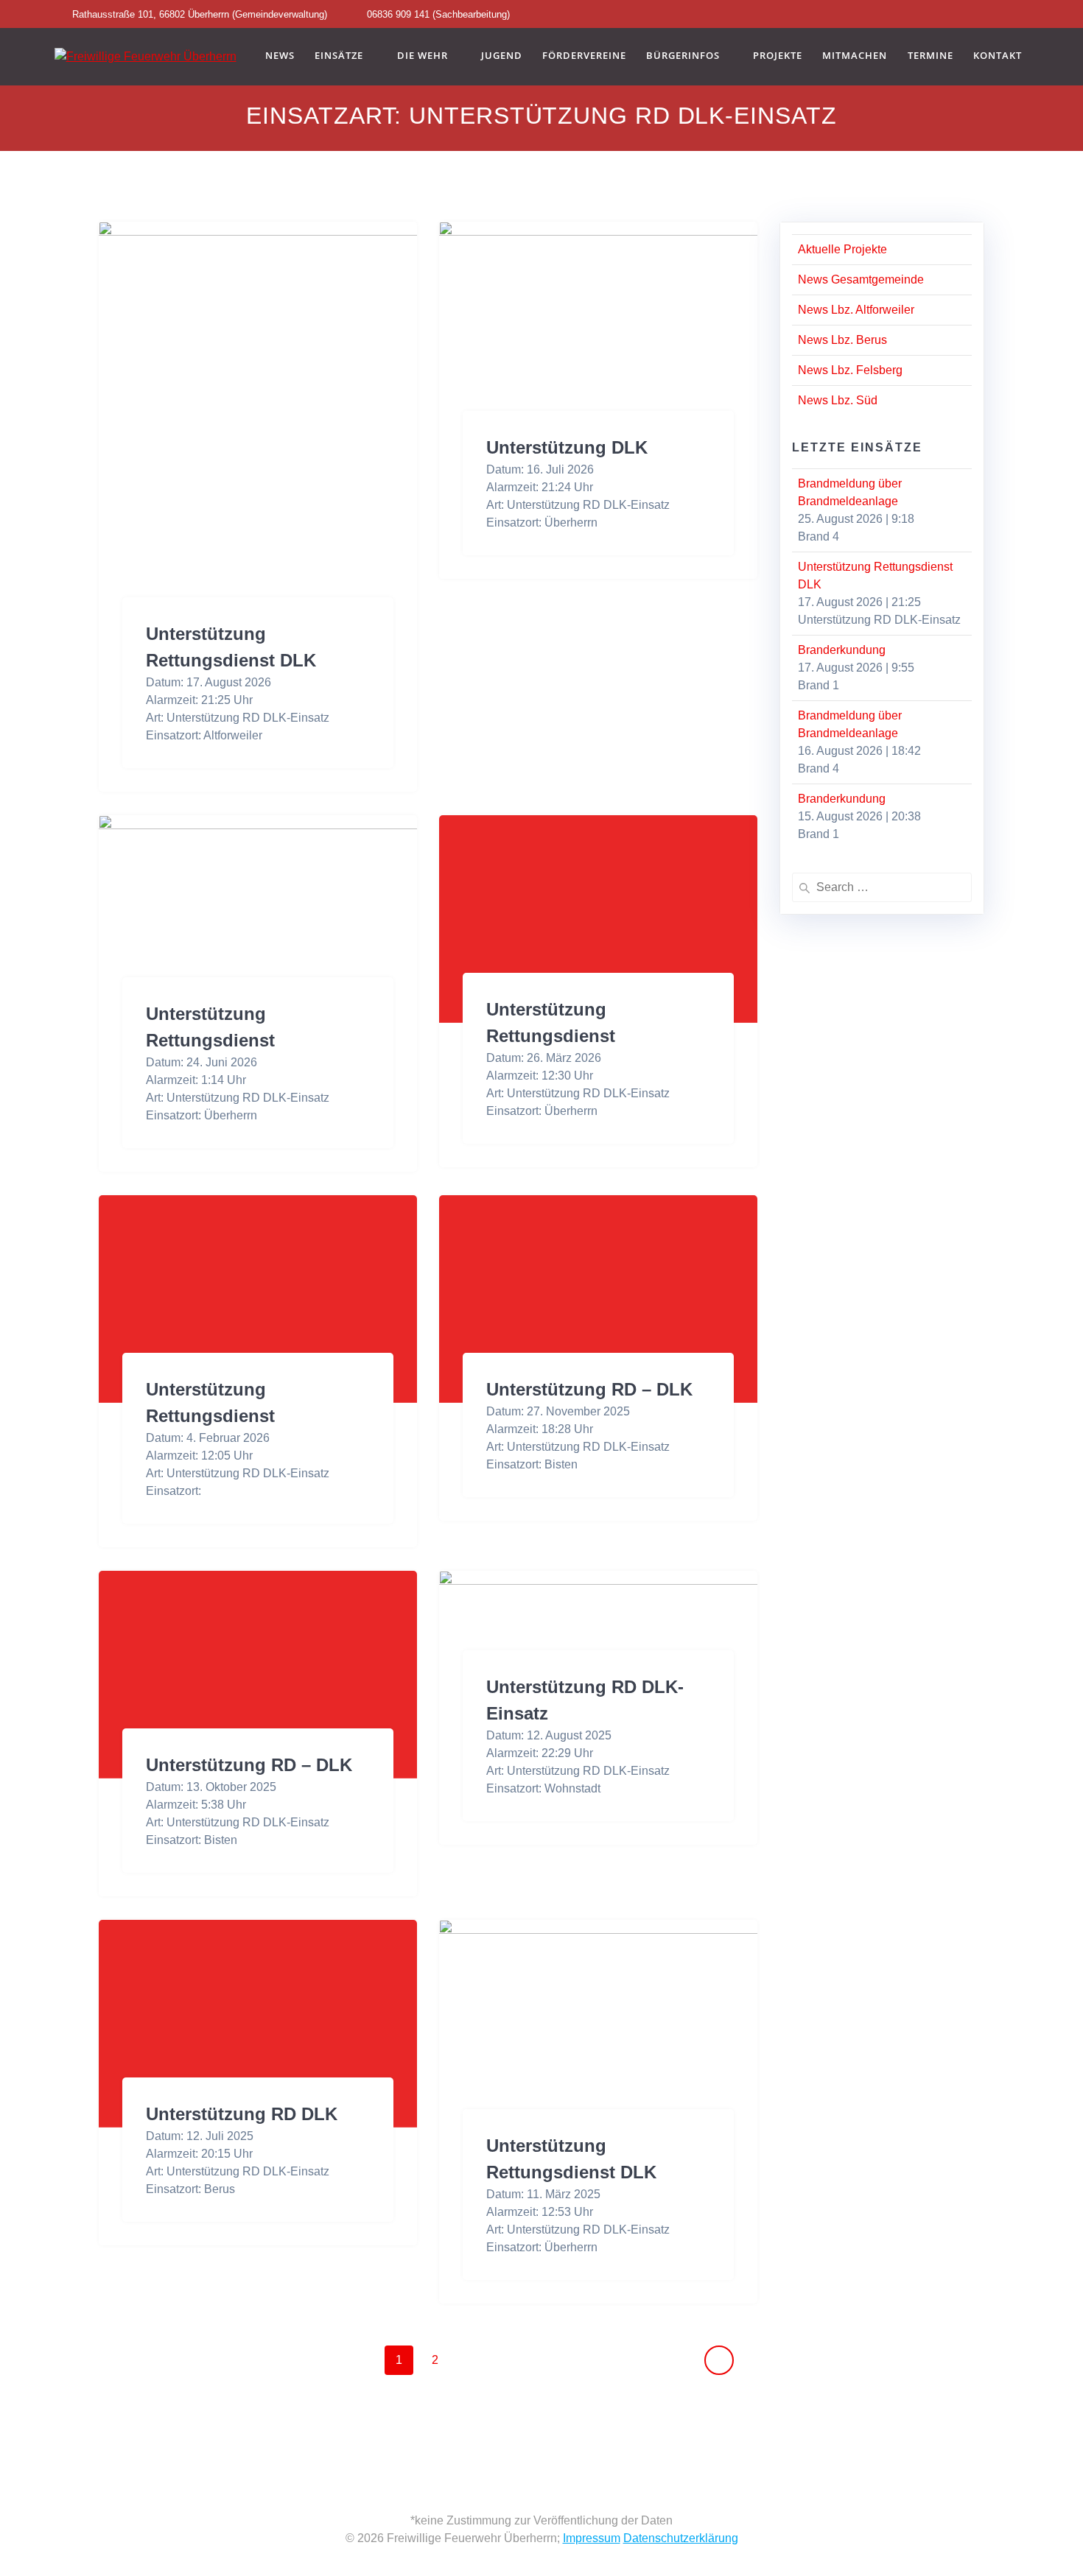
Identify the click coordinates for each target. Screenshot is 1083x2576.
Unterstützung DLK (567, 447)
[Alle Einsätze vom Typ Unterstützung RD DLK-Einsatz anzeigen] (337, 718)
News (280, 56)
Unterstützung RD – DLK (589, 1389)
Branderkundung (842, 650)
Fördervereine (584, 56)
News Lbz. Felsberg (850, 370)
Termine (930, 56)
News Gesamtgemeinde (861, 279)
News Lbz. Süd (838, 400)
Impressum (592, 2538)
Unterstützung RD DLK (242, 2114)
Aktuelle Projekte (842, 249)
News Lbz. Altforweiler (856, 310)
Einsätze (339, 56)
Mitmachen (855, 56)
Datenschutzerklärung (681, 2538)
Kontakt (998, 56)
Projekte (778, 56)
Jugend (502, 56)
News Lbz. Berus (842, 340)
